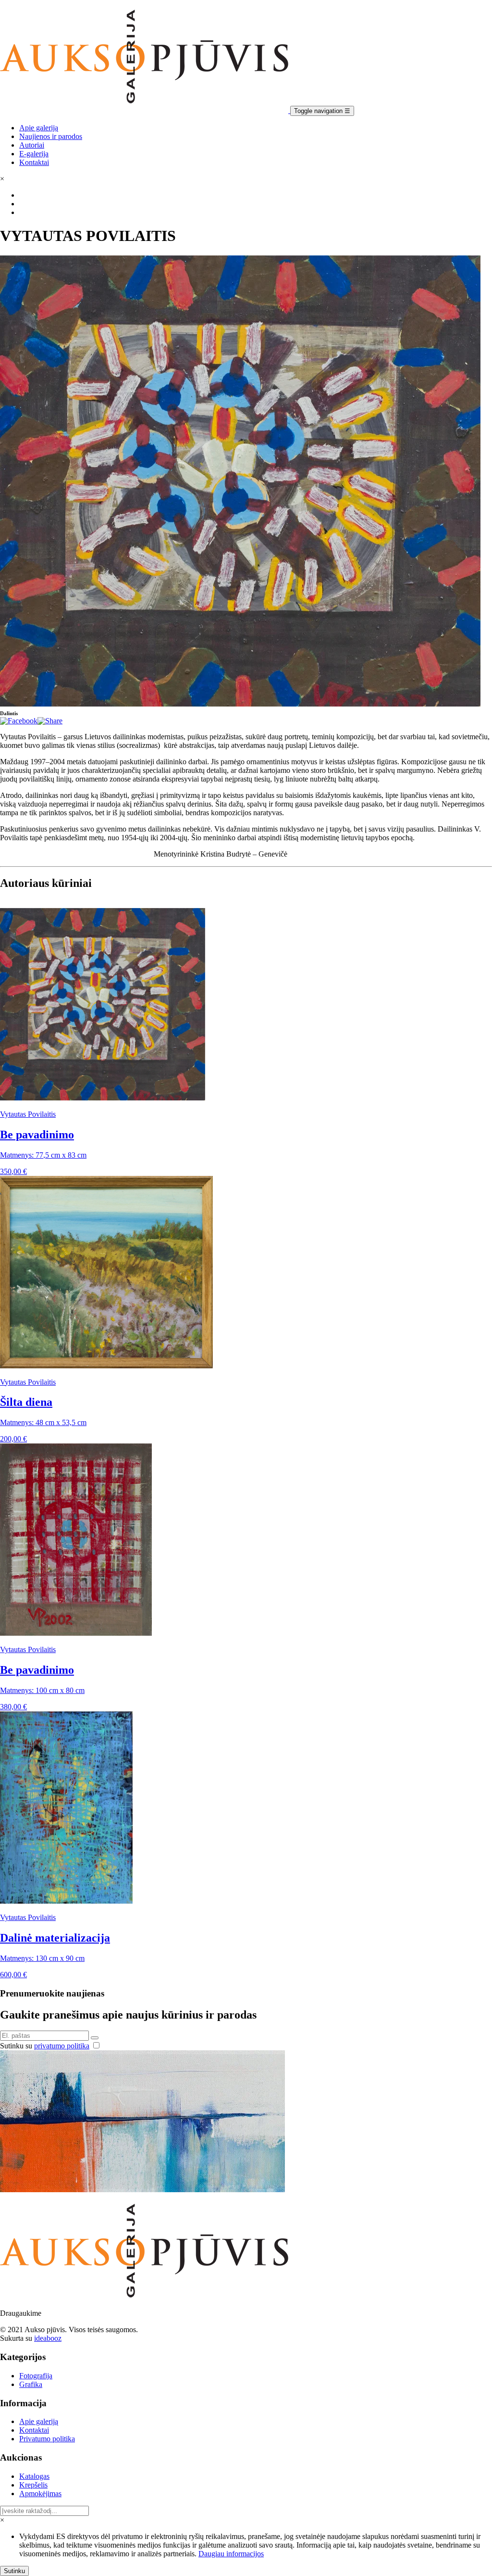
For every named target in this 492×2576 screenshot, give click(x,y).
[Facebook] (19, 721)
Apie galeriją (39, 128)
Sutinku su (45, 2046)
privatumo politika (62, 2046)
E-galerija (34, 154)
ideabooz (48, 2338)
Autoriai (32, 145)
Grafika (31, 2384)
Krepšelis (33, 2485)
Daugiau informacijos (231, 2554)
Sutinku (14, 2571)
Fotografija (36, 2376)
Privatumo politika (47, 2439)
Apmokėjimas (40, 2494)
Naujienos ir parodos (51, 136)
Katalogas (34, 2476)
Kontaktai (34, 162)
